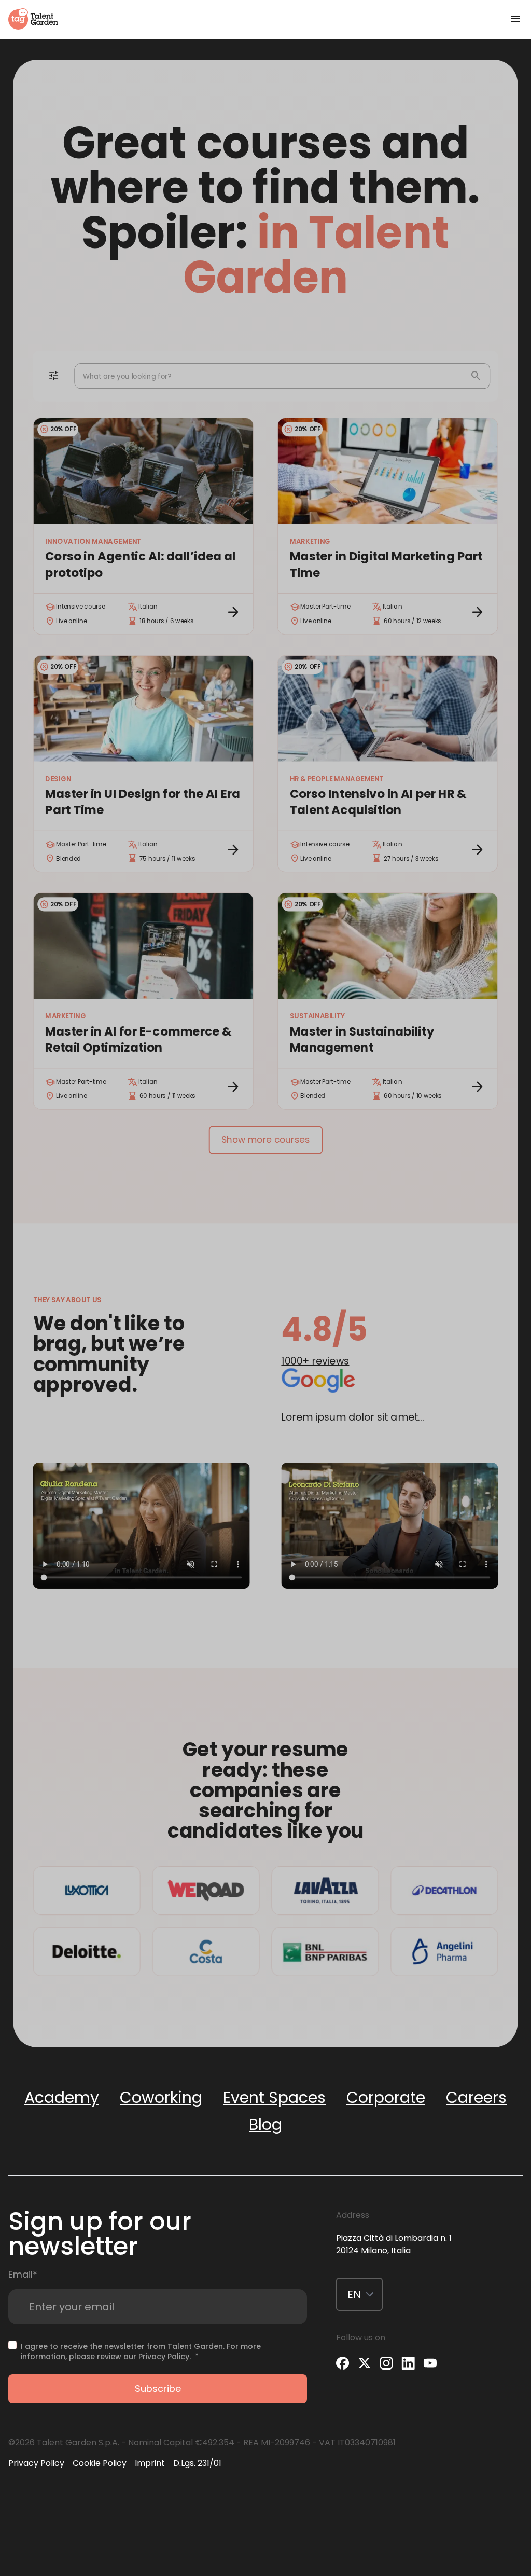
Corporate (386, 2097)
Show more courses (265, 1140)
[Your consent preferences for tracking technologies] (1, 2504)
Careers (476, 2097)
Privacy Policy (164, 2357)
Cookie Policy (100, 2463)
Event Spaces (274, 2097)
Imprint (150, 2463)
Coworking (161, 2097)
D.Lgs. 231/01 (197, 2463)
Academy (62, 2097)
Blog (265, 2124)
